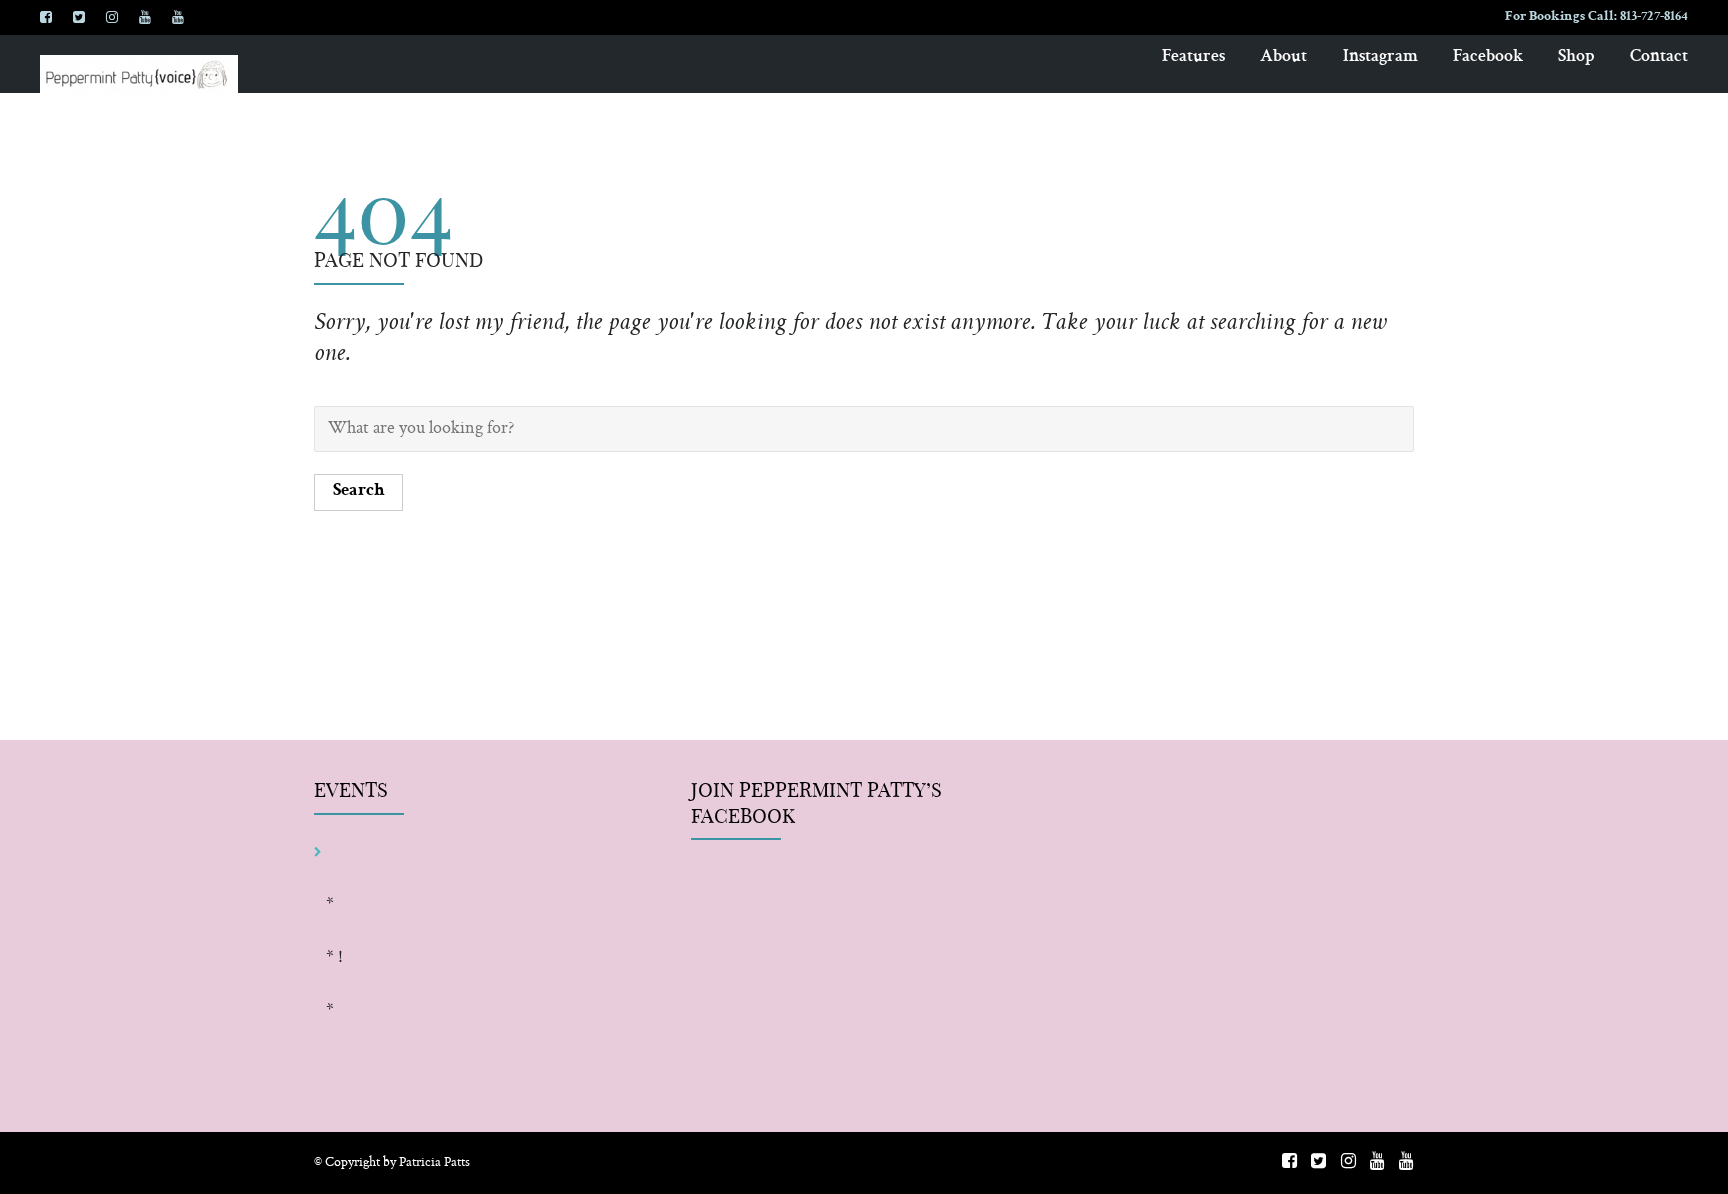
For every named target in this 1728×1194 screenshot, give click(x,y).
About (1283, 57)
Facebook (1488, 57)
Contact (1659, 57)
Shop (1576, 57)
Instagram (1380, 57)
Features (1193, 57)
